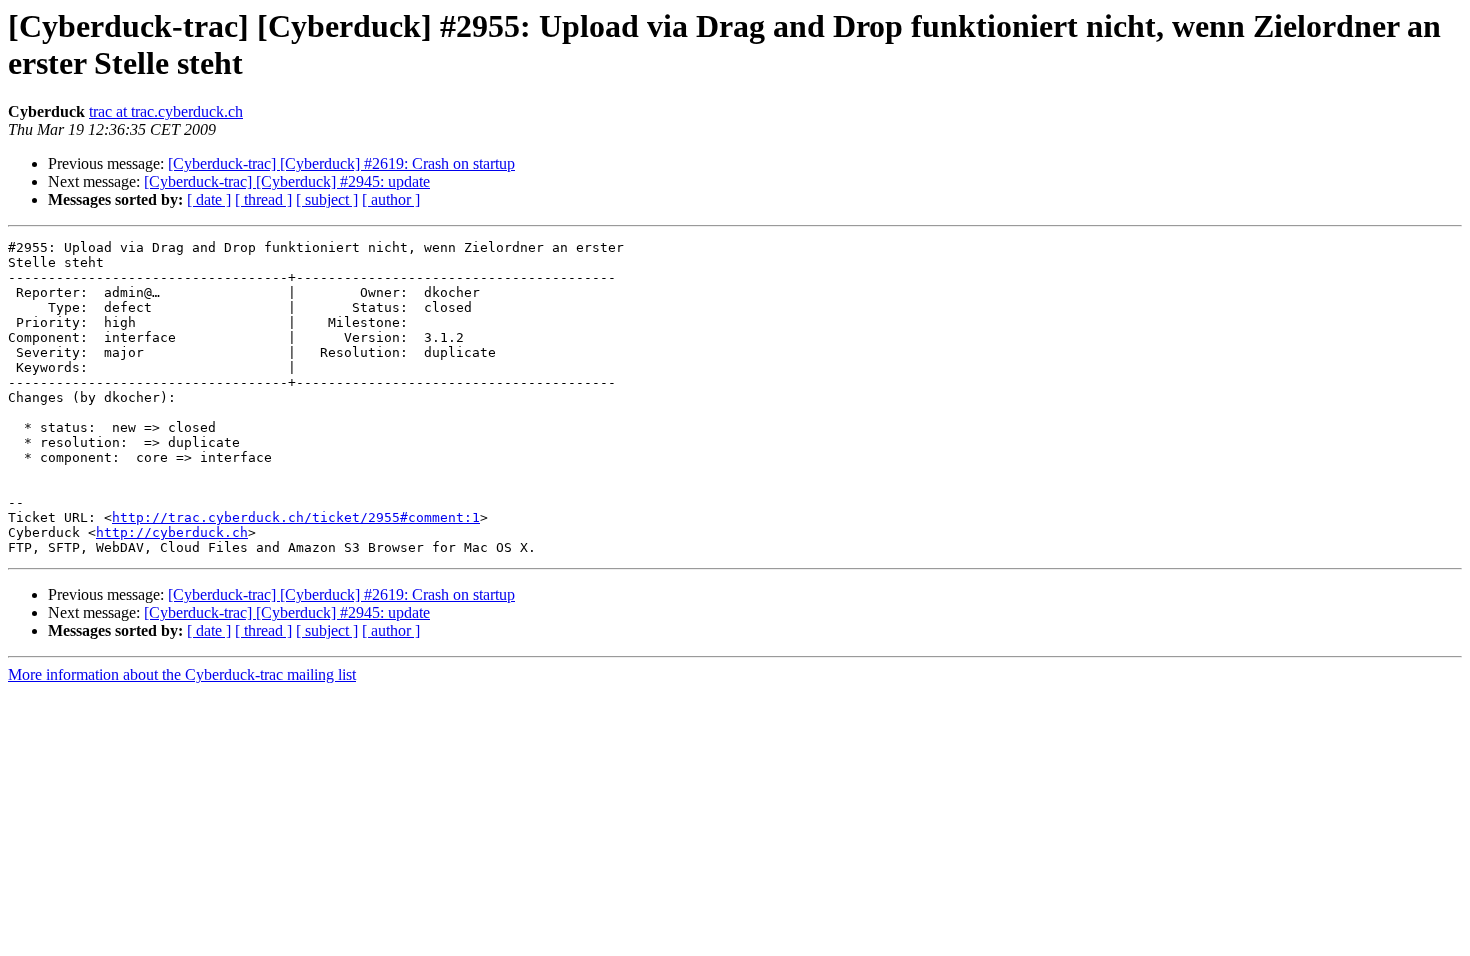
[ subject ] (327, 199)
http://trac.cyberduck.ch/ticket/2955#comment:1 (296, 517)
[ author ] (391, 199)
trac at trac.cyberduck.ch (166, 111)
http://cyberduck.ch (172, 532)
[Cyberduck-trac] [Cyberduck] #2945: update (287, 181)
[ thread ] (263, 199)
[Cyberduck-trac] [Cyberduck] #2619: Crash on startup (341, 163)
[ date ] (209, 199)
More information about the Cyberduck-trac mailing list (182, 674)
